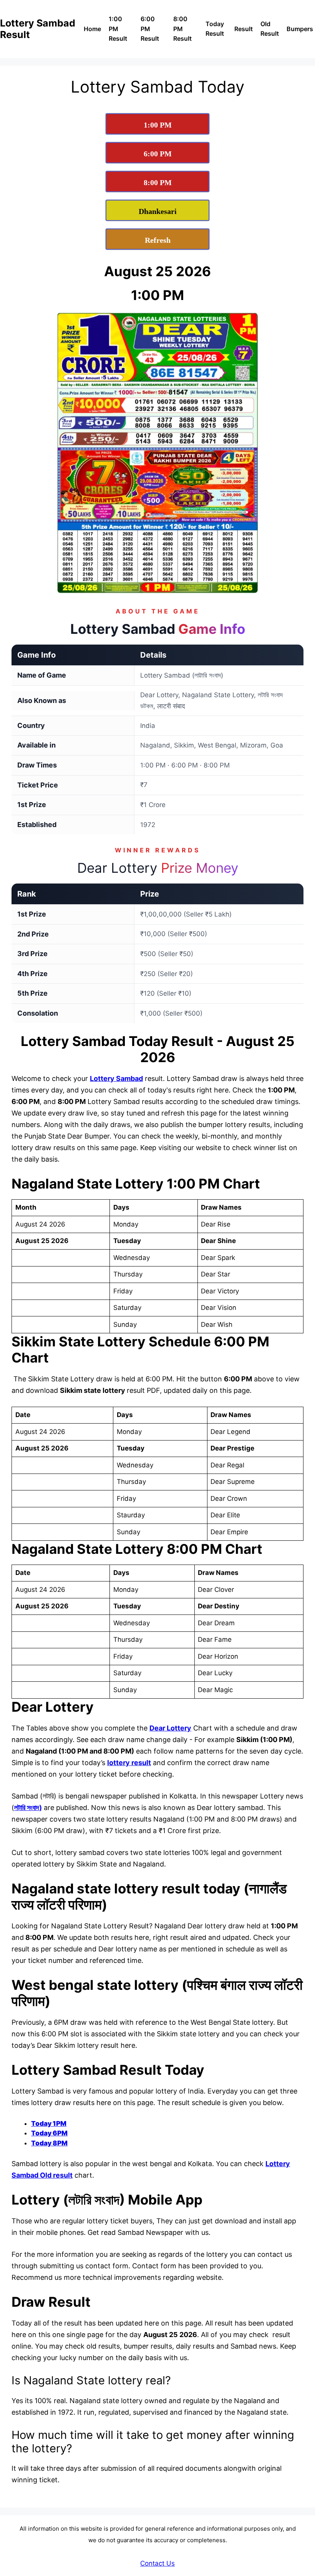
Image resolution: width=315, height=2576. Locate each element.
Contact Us (157, 2563)
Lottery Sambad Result (38, 29)
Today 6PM (49, 2133)
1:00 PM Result (118, 29)
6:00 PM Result (150, 29)
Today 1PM (49, 2123)
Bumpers (300, 29)
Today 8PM (49, 2143)
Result (244, 29)
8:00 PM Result (182, 29)
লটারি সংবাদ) (28, 1808)
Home (92, 29)
